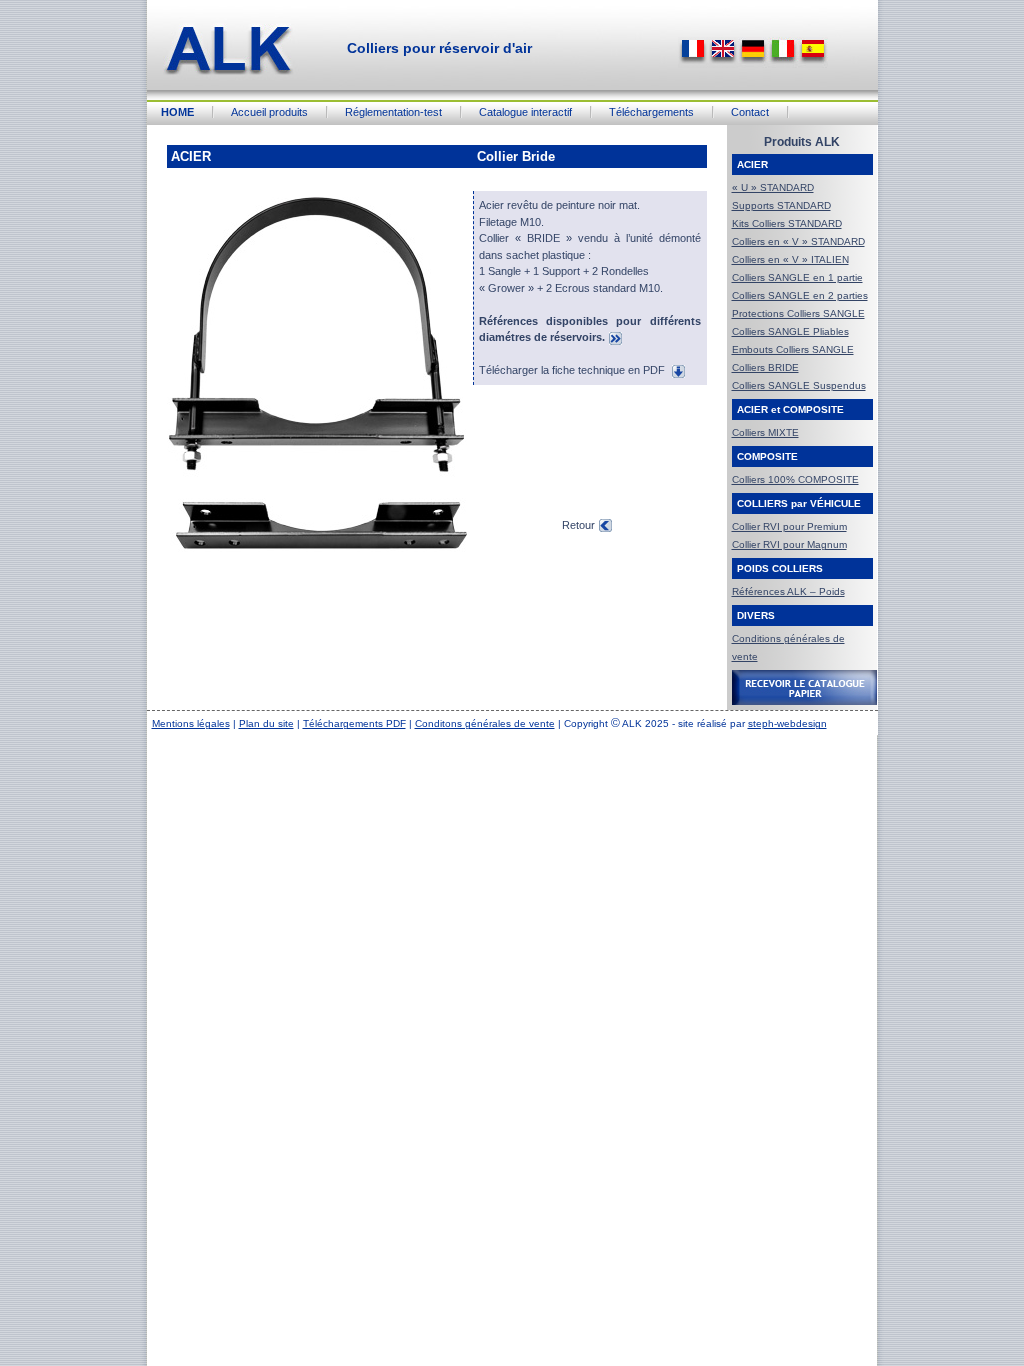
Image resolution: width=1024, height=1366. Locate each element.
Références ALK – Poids (788, 591)
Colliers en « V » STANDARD (798, 241)
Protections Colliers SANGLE (798, 313)
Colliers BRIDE (765, 367)
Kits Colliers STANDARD (787, 223)
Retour (578, 525)
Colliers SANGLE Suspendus (799, 385)
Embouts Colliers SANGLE (793, 349)
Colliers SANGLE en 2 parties (800, 295)
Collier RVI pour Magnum (789, 544)
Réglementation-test (393, 112)
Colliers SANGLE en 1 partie (797, 277)
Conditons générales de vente (485, 723)
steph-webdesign (787, 723)
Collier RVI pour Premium (789, 526)
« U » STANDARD (773, 187)
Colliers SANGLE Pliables (790, 331)
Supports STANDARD (781, 205)
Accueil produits (269, 112)
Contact (750, 112)
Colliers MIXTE (765, 432)
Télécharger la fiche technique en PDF (573, 370)
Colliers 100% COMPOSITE (795, 479)
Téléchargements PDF (354, 723)
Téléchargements (651, 112)
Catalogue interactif (525, 112)
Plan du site (266, 723)
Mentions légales (191, 723)
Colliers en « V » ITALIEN (790, 259)
